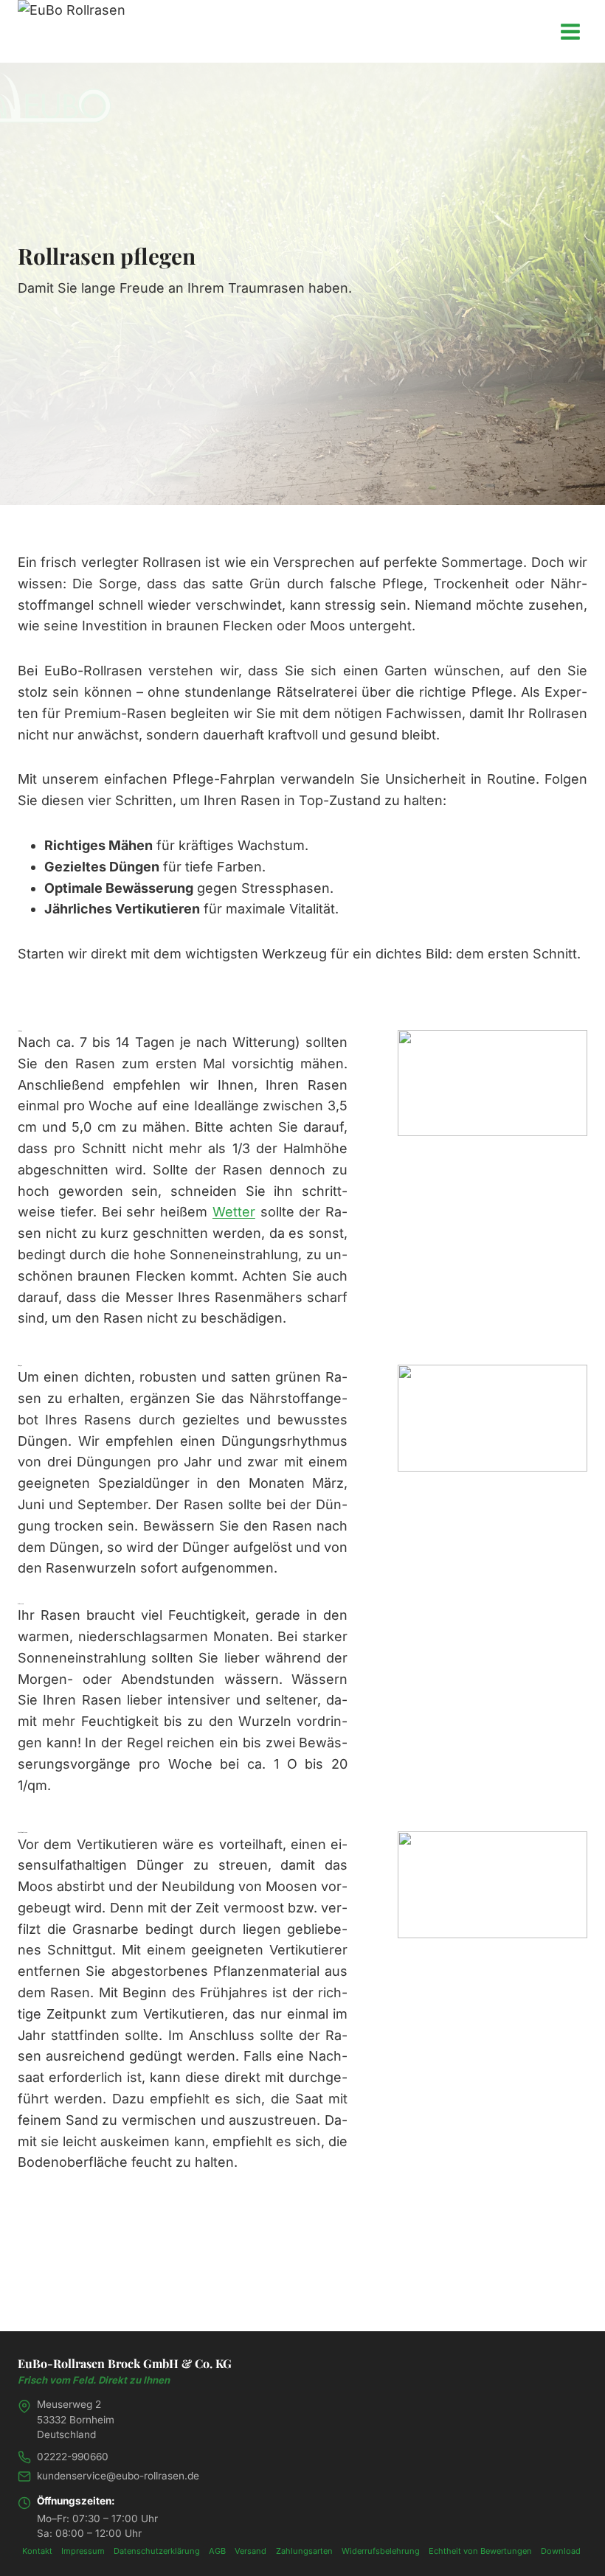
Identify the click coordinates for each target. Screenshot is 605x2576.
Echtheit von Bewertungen (480, 2551)
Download (561, 2551)
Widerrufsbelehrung (381, 2551)
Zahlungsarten (304, 2551)
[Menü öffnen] (570, 31)
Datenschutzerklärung (157, 2551)
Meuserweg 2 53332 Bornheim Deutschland (76, 2419)
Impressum (83, 2551)
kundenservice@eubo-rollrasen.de (118, 2476)
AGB (217, 2551)
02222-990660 (73, 2457)
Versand (250, 2551)
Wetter (234, 1212)
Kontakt (37, 2551)
